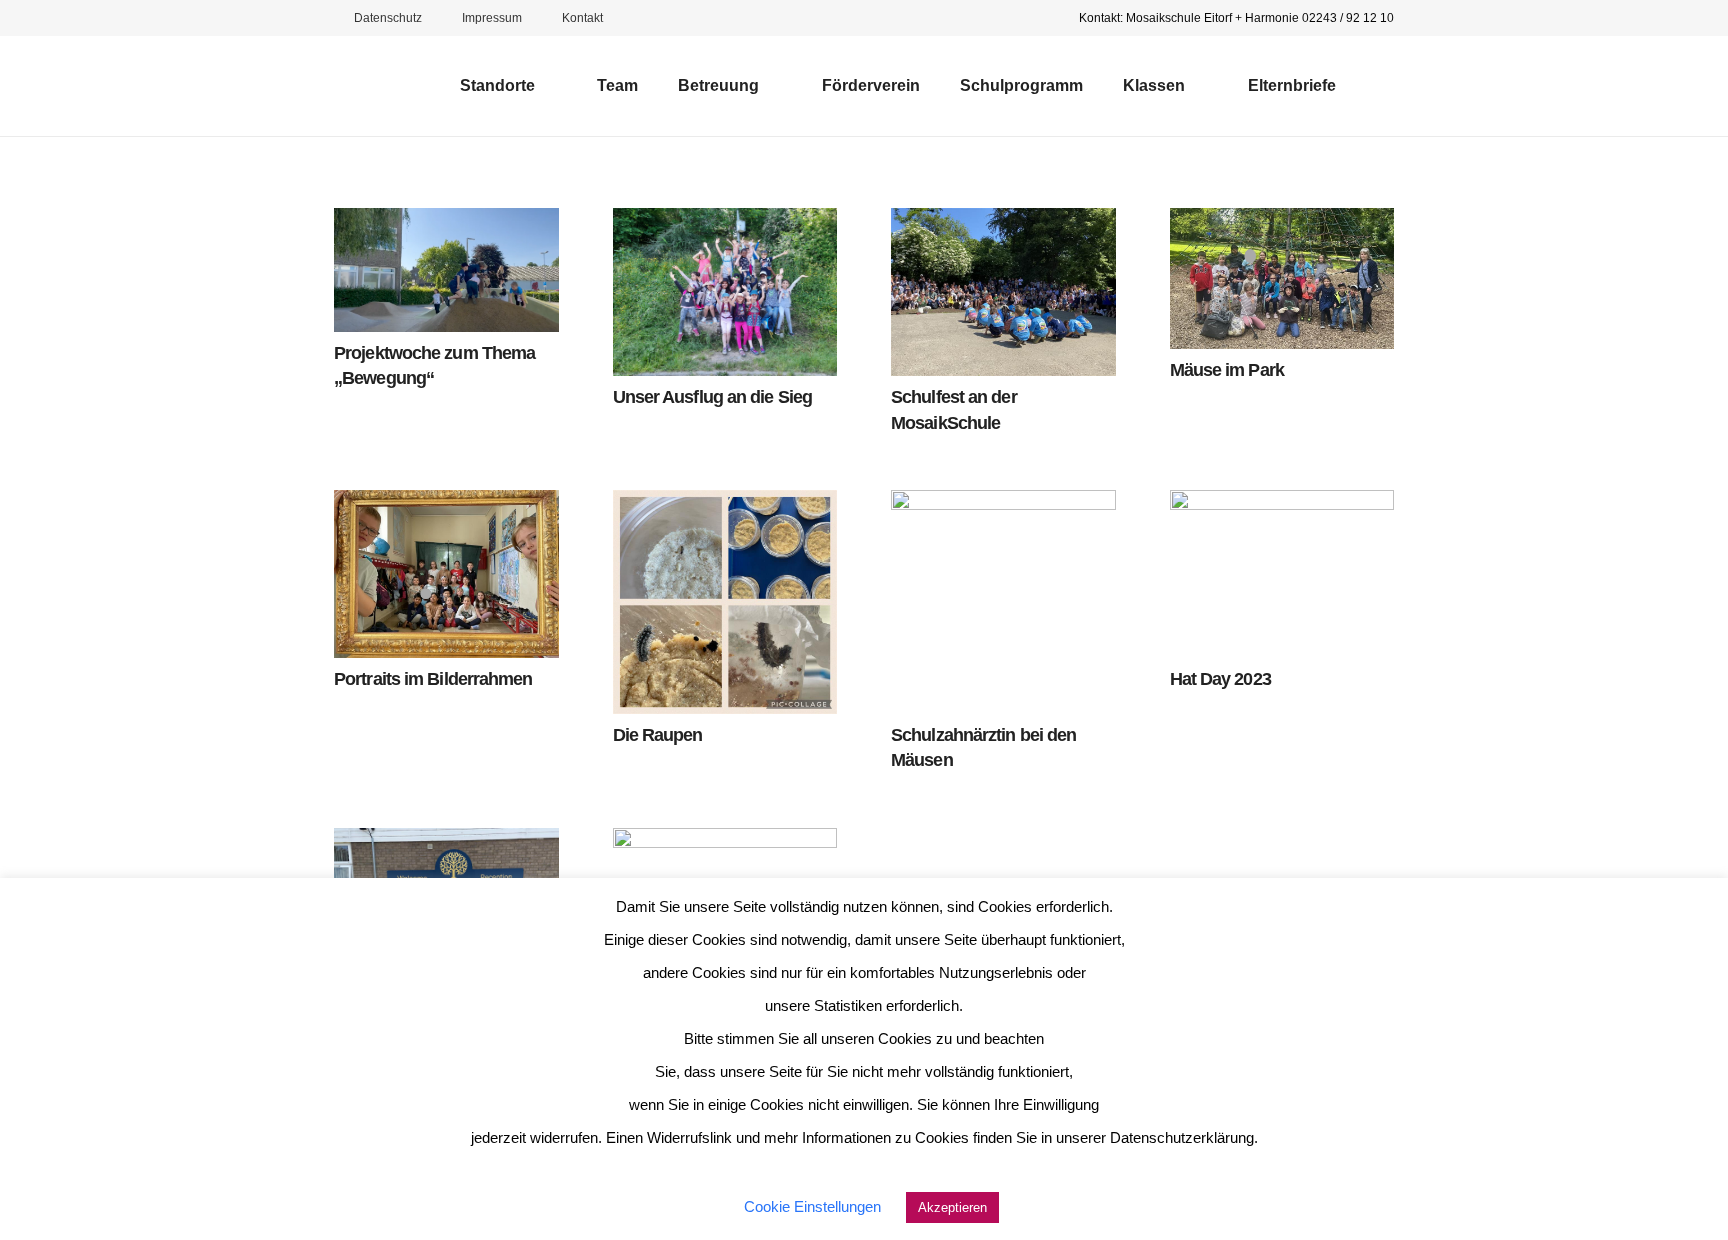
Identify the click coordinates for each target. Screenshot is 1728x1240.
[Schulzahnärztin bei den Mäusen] (1003, 602)
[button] (546, 86)
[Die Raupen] (725, 602)
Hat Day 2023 (1220, 679)
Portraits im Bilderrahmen (433, 679)
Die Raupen (658, 735)
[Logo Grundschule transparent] (374, 86)
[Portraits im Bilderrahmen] (446, 574)
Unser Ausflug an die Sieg (713, 397)
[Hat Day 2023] (1282, 574)
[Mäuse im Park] (1282, 278)
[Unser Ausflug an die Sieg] (725, 292)
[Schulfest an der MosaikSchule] (1003, 292)
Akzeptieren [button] (952, 1207)
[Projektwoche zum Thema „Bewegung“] (446, 270)
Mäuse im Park (1227, 370)
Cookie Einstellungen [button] (812, 1206)
